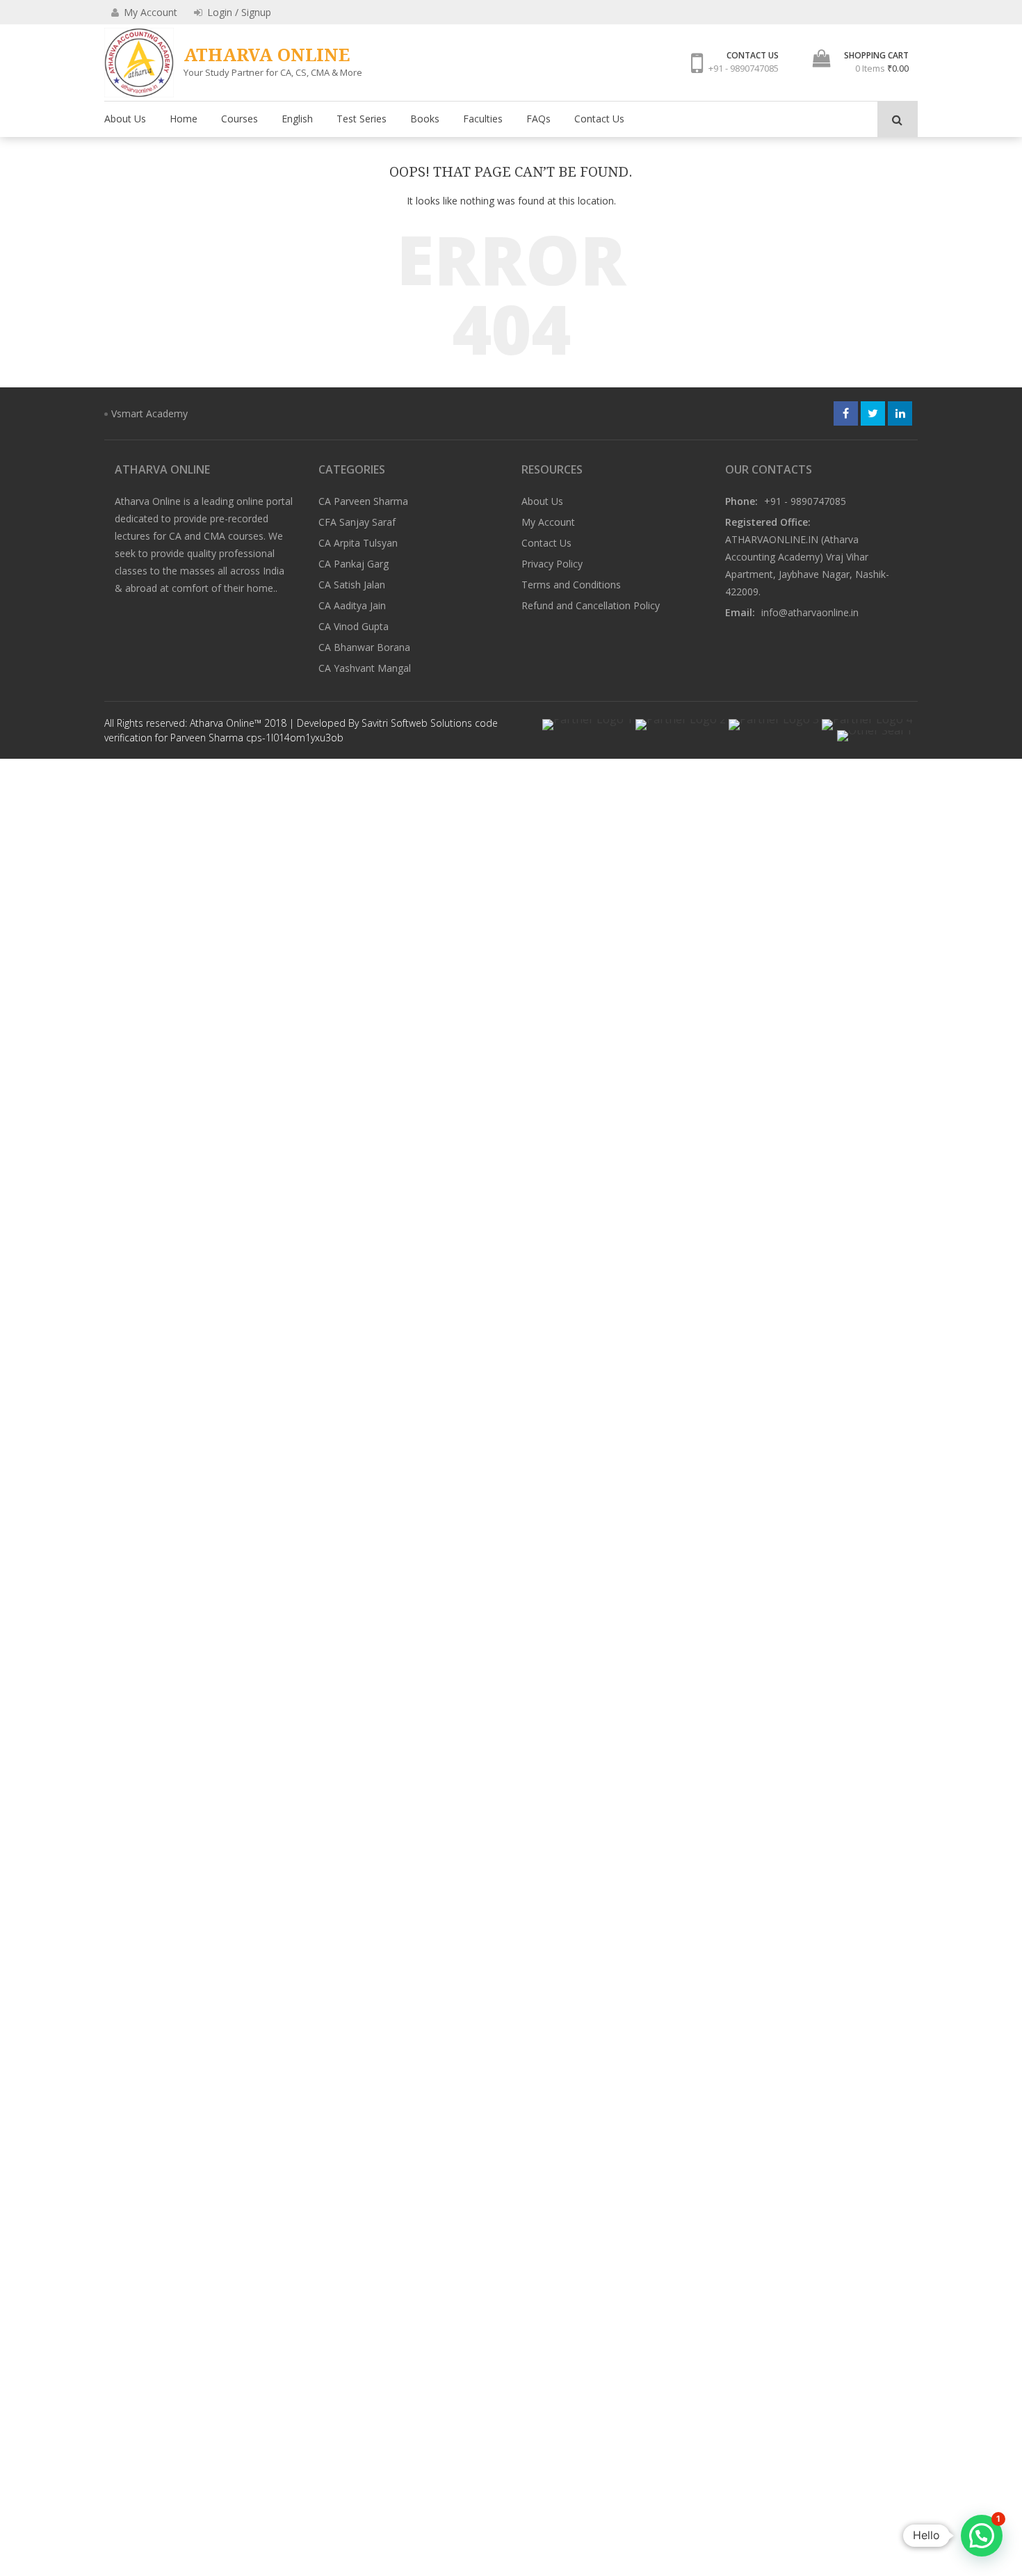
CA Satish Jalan (352, 585)
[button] (982, 2536)
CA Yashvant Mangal (365, 668)
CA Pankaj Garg (354, 564)
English (297, 119)
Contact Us (599, 119)
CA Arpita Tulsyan (358, 543)
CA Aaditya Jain (352, 605)
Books (425, 119)
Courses (240, 119)
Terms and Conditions (571, 585)
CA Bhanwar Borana (364, 647)
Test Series (362, 119)
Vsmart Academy (149, 413)
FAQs (538, 119)
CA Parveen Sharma (363, 501)
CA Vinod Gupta (354, 626)
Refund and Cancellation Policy (591, 605)
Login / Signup (238, 12)
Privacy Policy (552, 564)
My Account (548, 522)
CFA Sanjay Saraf (357, 522)
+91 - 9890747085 (744, 68)
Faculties (483, 119)
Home (184, 119)
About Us (125, 119)
